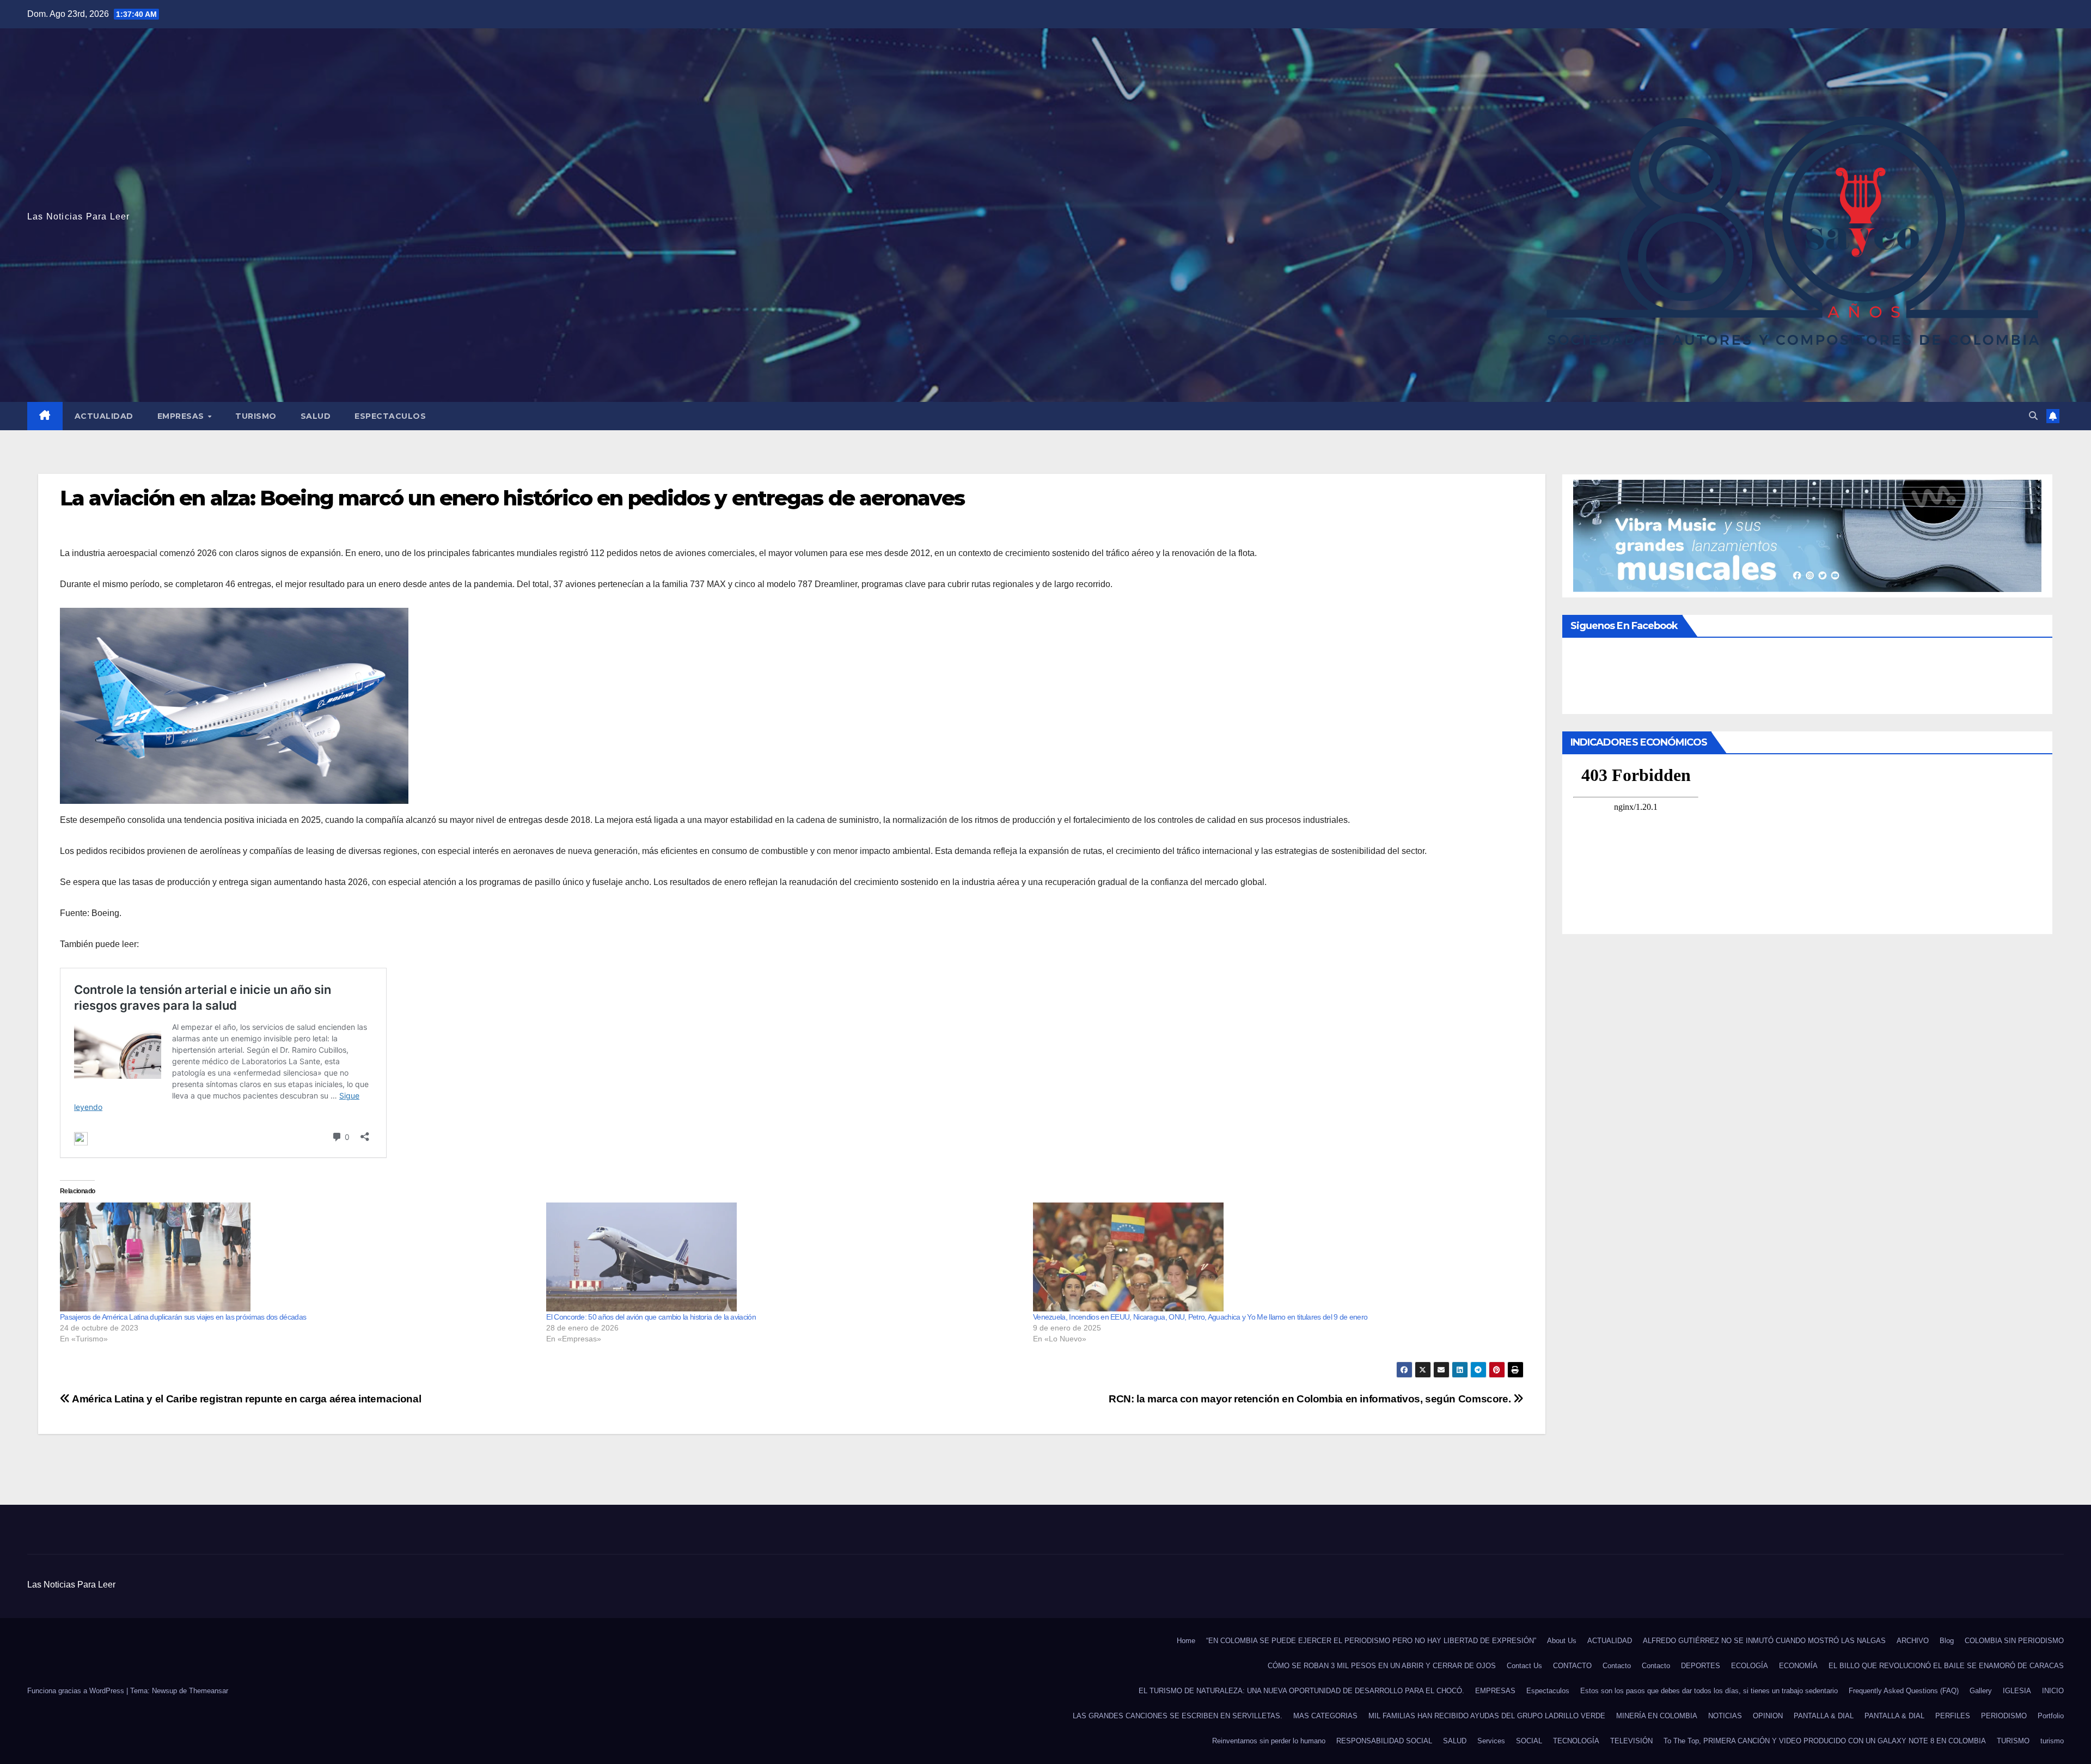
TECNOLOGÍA (1576, 1741)
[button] (2033, 416)
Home (1186, 1641)
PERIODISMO (2004, 1716)
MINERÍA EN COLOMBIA (1657, 1716)
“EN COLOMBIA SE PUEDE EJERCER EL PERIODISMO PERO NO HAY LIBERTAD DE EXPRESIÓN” (1371, 1641)
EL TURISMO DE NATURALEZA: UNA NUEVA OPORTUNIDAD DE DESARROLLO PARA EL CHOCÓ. (1301, 1691)
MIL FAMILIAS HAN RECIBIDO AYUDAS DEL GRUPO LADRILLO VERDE (1487, 1716)
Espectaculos (390, 416)
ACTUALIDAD (104, 416)
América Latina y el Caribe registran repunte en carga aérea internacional (246, 1399)
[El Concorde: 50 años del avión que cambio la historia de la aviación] (784, 1257)
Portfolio (2051, 1716)
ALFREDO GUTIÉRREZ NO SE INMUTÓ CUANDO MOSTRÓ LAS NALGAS (1764, 1641)
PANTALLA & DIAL (1824, 1716)
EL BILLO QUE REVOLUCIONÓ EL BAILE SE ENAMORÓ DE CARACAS (1946, 1666)
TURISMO (256, 416)
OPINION (1768, 1716)
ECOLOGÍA (1750, 1666)
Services (1491, 1741)
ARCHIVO (1913, 1641)
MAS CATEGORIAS (1325, 1716)
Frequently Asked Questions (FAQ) (1904, 1691)
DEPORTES (1701, 1666)
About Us (1562, 1641)
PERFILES (1953, 1716)
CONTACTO (1572, 1666)
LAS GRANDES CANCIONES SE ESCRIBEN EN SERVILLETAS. (1178, 1716)
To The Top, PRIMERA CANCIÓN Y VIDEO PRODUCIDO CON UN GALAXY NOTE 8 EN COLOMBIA (1825, 1741)
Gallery (1981, 1691)
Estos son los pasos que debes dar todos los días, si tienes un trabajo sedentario (1709, 1691)
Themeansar (209, 1691)
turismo (2052, 1741)
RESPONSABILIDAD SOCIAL (1384, 1741)
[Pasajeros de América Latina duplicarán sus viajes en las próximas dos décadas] (298, 1257)
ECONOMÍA (1798, 1666)
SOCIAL (1529, 1741)
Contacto (1617, 1666)
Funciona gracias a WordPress (77, 1691)
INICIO (2053, 1691)
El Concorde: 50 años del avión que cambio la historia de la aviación (651, 1317)
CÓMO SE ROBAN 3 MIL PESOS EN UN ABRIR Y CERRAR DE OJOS (1382, 1666)
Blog (1947, 1641)
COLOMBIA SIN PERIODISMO (2014, 1641)
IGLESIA (2017, 1691)
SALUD (316, 416)
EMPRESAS (182, 416)
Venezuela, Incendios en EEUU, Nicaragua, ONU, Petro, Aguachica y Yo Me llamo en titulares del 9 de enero (1200, 1317)
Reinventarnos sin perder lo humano (1269, 1741)
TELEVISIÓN (1631, 1741)
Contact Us (1524, 1666)
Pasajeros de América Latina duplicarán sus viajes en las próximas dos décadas (183, 1317)
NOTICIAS (1725, 1716)
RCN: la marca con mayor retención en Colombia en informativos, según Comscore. (1311, 1399)
